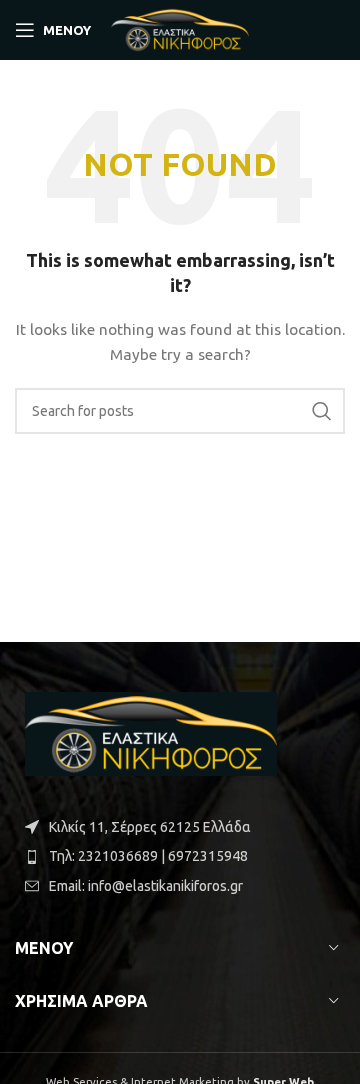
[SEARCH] (322, 411)
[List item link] (180, 856)
